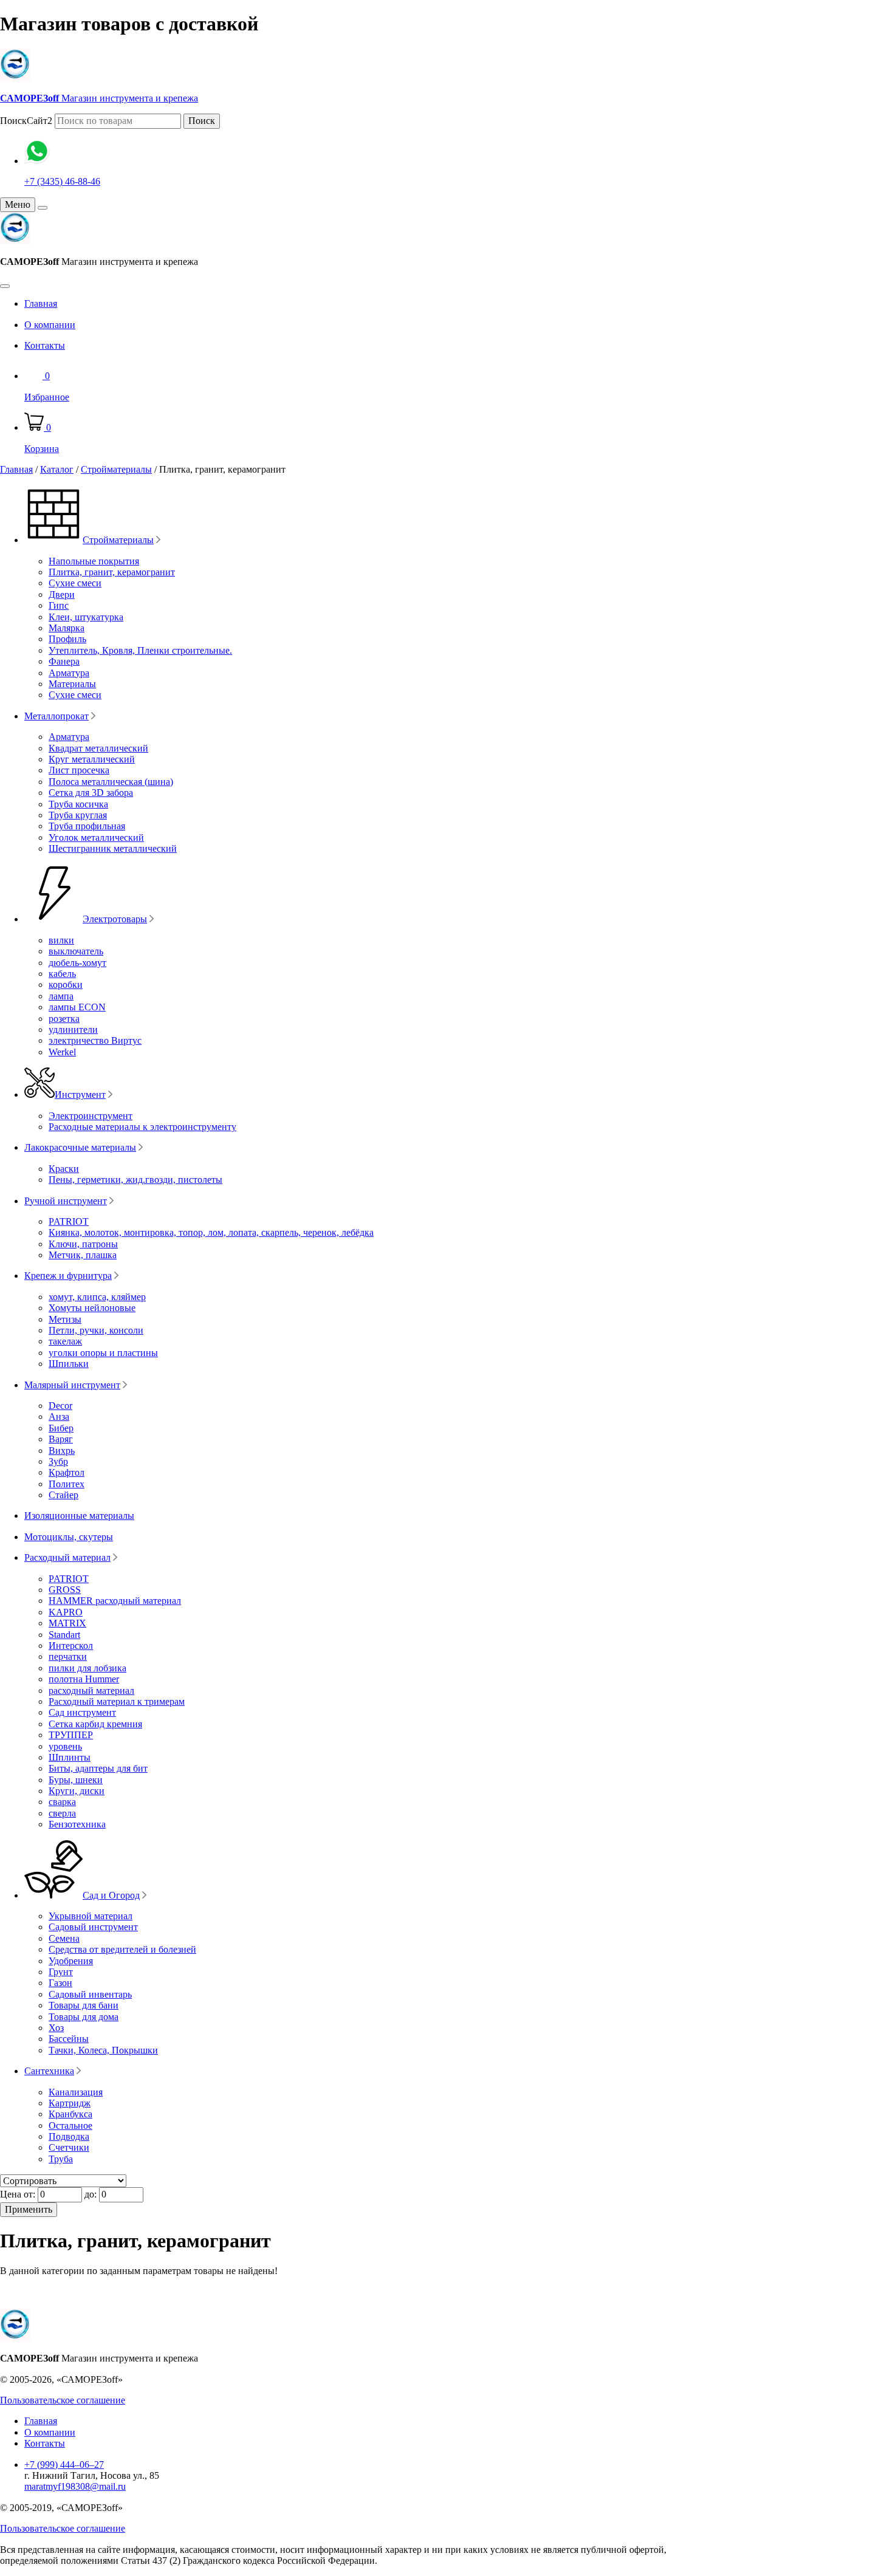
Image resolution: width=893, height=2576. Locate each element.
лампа (61, 996)
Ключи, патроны (83, 1244)
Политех (67, 1484)
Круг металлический (92, 759)
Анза (59, 1416)
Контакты (45, 345)
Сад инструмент (82, 1712)
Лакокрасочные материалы (80, 1147)
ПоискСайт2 (26, 121)
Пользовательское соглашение (63, 2400)
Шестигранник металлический (113, 848)
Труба (61, 2159)
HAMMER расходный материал (115, 1601)
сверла (62, 1813)
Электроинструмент (91, 1116)
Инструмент (80, 1094)
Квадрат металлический (98, 748)
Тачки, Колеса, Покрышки (103, 2050)
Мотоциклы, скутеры (69, 1537)
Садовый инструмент (93, 1927)
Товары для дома (84, 2017)
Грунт (61, 1972)
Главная (41, 303)
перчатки (68, 1656)
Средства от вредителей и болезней (122, 1949)
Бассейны (69, 2039)
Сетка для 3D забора (91, 793)
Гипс (59, 605)
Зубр (58, 1461)
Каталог (57, 469)
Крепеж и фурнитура (68, 1276)
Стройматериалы (116, 469)
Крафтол (67, 1472)
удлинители (73, 1029)
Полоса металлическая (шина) (111, 782)
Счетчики (69, 2147)
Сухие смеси (75, 583)
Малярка (67, 628)
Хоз (56, 2028)
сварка (62, 1802)
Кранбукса (70, 2114)
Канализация (76, 2092)
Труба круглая (78, 815)
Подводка (69, 2136)
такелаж (65, 1341)
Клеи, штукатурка (86, 617)
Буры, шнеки (76, 1780)
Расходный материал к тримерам (117, 1701)
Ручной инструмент (66, 1201)
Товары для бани (84, 2005)
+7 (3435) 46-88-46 (62, 181)
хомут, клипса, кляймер (97, 1297)
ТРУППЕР (71, 1735)
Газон (60, 1983)
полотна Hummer (84, 1679)
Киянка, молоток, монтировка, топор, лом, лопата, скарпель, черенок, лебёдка (211, 1232)
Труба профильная (87, 826)
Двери (62, 594)
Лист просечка (79, 770)
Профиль (67, 639)
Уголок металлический (96, 838)
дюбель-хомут (77, 963)
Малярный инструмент (72, 1385)
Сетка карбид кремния (95, 1724)
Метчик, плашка (83, 1255)
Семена (64, 1938)
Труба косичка (78, 804)
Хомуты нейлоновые (92, 1308)
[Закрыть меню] (43, 208)
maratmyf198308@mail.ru (75, 2486)
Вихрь (62, 1451)
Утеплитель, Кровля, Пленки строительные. (140, 650)
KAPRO (66, 1612)
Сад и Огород (111, 1895)
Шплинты (70, 1757)
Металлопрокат (56, 716)
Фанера (64, 661)
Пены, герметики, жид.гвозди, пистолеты (135, 1180)
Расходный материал (67, 1557)
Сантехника (49, 2071)
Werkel (62, 1052)
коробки (66, 985)
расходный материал (91, 1690)
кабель (62, 974)
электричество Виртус (95, 1040)
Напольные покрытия (94, 561)
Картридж (70, 2103)
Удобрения (71, 1961)
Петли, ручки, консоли (96, 1330)
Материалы (72, 684)
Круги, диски (77, 1791)
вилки (61, 940)
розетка (64, 1019)
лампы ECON (77, 1007)
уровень (65, 1746)
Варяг (61, 1439)
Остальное (70, 2126)
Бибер (61, 1428)
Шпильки (69, 1364)
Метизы (65, 1319)
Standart (64, 1635)
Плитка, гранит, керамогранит (112, 572)
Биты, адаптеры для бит (98, 1768)
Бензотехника (77, 1824)
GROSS (65, 1590)
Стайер (63, 1495)
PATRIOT (69, 1221)
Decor (60, 1406)
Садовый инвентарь (90, 1994)
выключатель (76, 951)
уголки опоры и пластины (103, 1353)
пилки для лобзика (87, 1668)
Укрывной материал (91, 1916)
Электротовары (115, 919)
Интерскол (71, 1646)
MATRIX (67, 1623)
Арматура (69, 673)
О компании (50, 325)
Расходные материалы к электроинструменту (142, 1127)
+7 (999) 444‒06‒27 (64, 2465)
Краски (64, 1169)
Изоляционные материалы (79, 1516)
